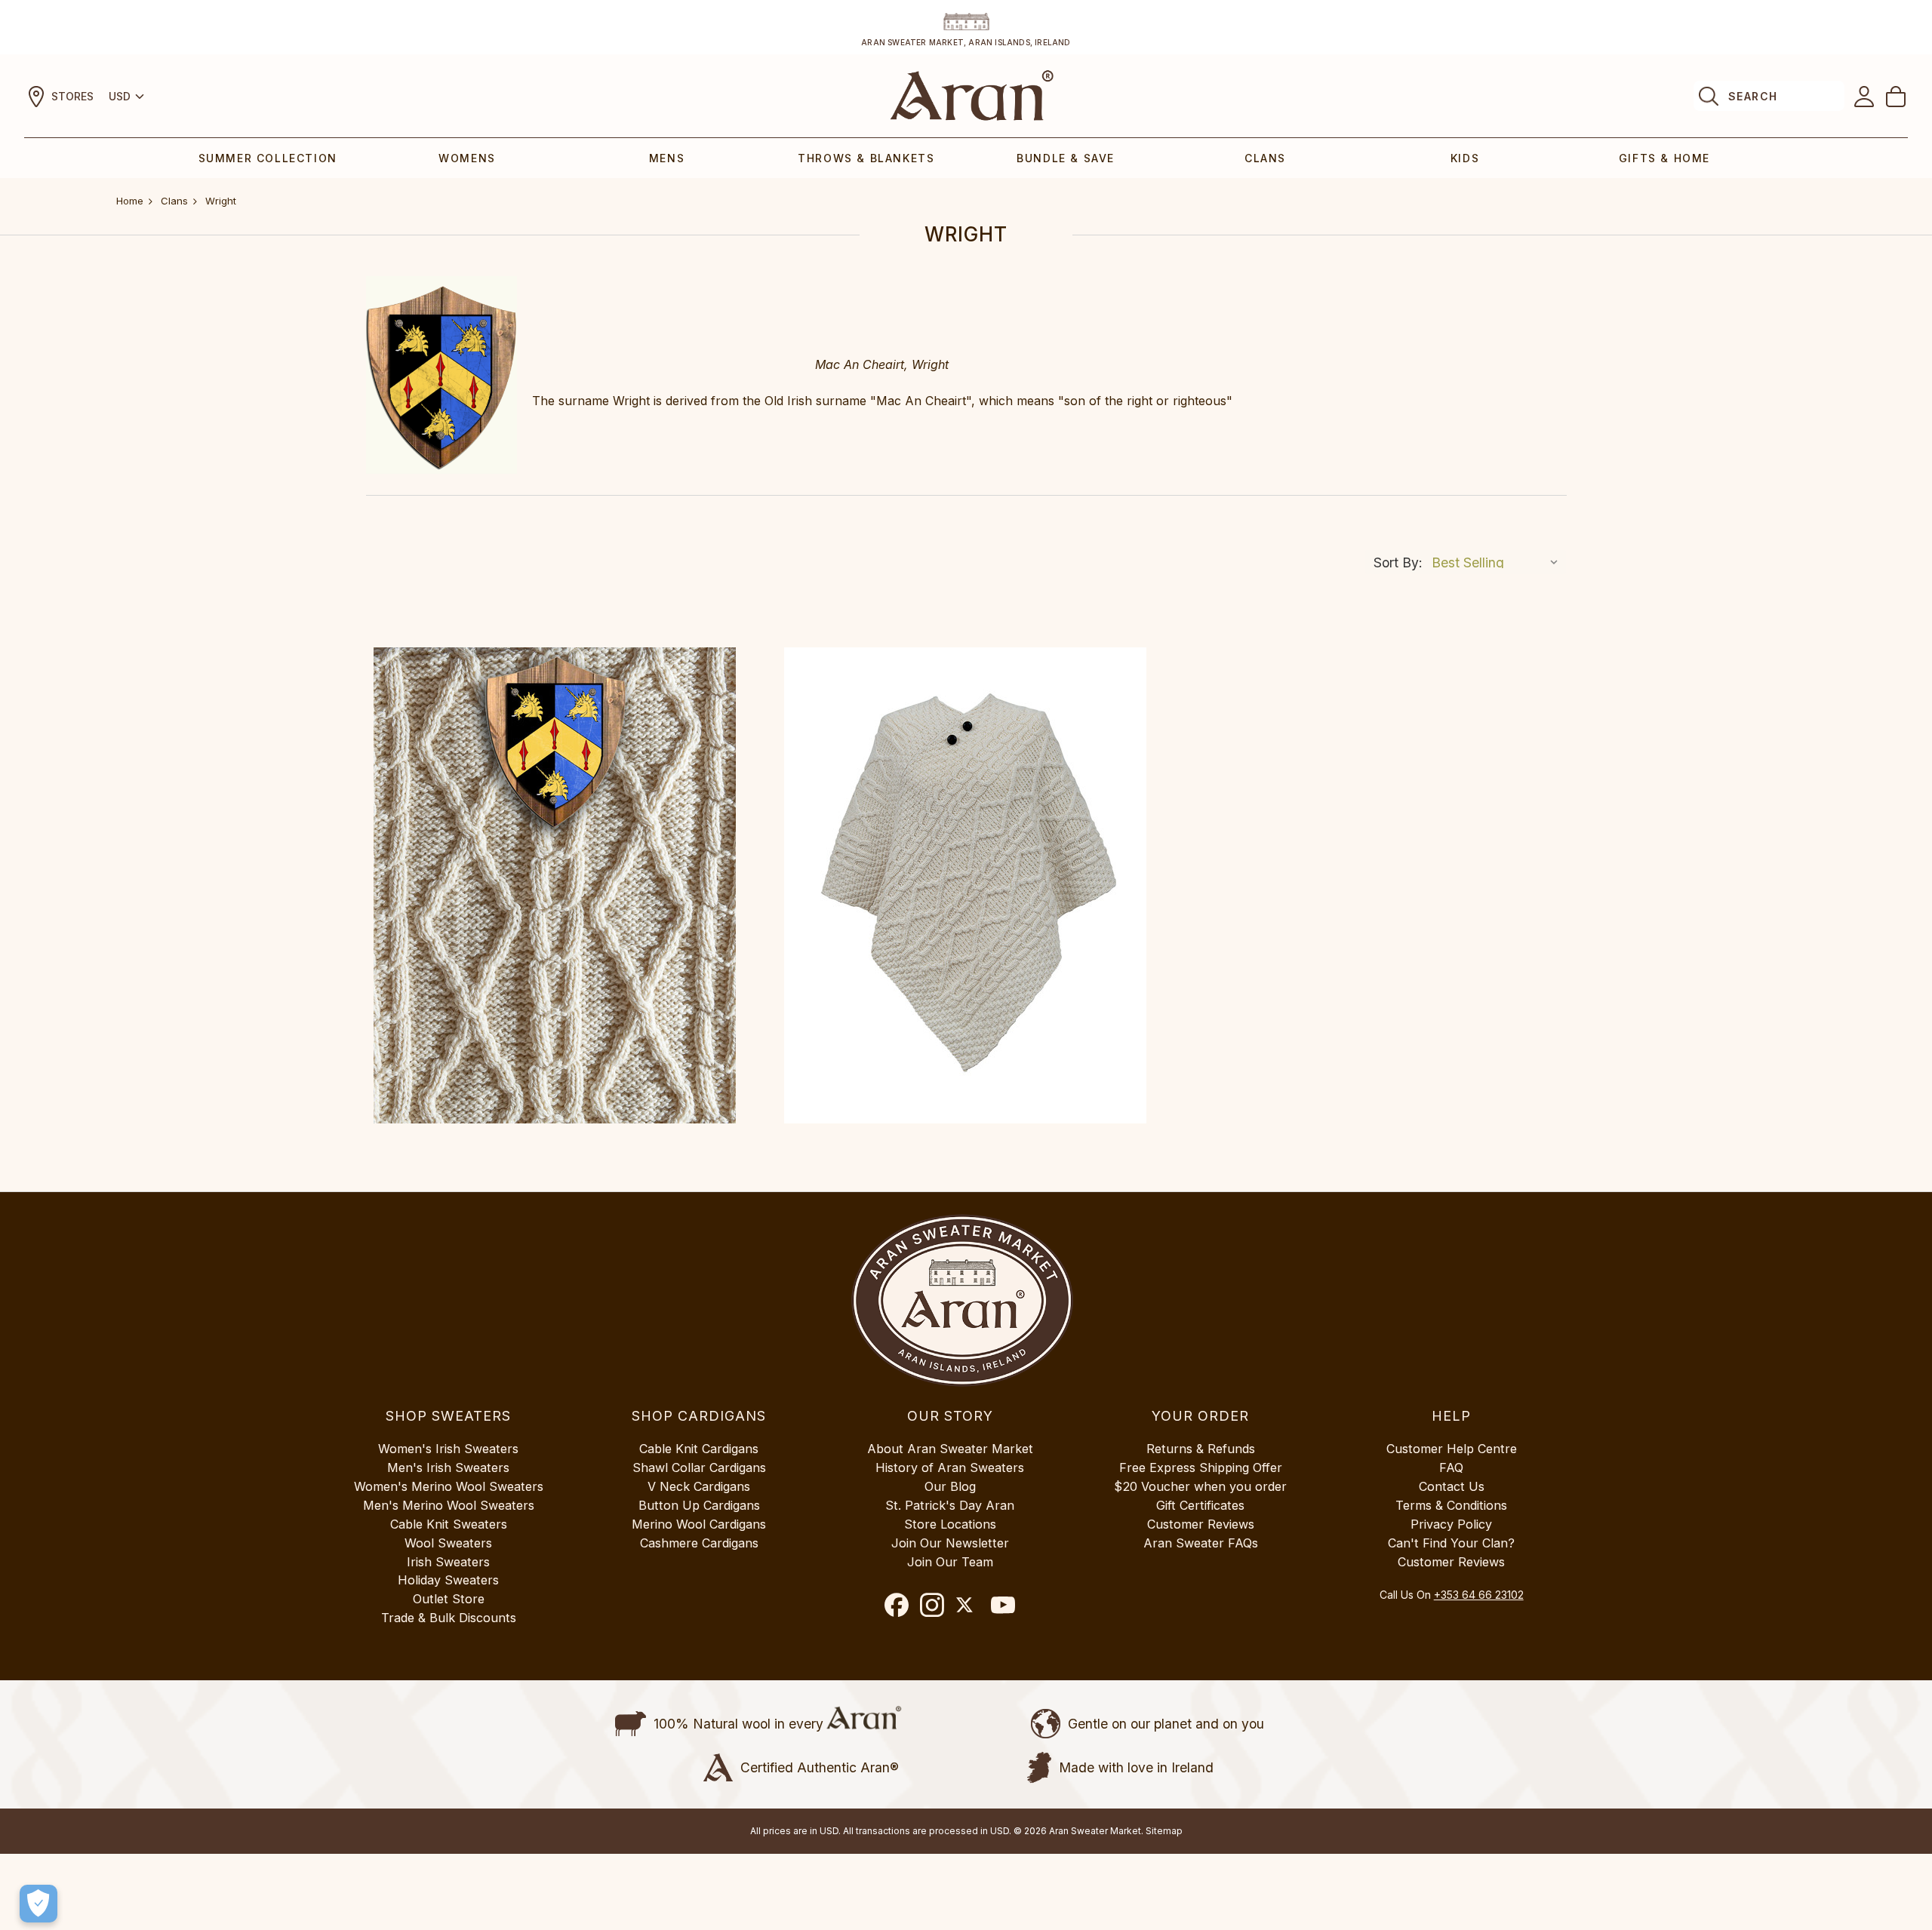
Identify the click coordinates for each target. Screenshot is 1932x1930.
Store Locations (950, 1524)
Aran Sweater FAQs (1201, 1543)
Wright (221, 201)
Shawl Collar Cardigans (699, 1467)
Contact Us (1452, 1486)
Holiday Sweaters (448, 1580)
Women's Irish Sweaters (448, 1449)
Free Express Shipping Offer (1201, 1467)
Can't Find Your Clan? (1451, 1543)
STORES (72, 96)
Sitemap (1164, 1831)
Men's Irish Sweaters (448, 1467)
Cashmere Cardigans (699, 1543)
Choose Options (555, 886)
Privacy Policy (1451, 1524)
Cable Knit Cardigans (699, 1449)
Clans (1265, 158)
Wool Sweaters (448, 1543)
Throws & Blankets (866, 158)
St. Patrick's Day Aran (950, 1505)
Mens (667, 158)
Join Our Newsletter (950, 1543)
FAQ (1451, 1467)
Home (130, 201)
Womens (467, 158)
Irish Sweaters (448, 1562)
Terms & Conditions (1451, 1505)
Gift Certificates (1200, 1505)
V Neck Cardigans (699, 1486)
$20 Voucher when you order (1200, 1486)
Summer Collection (268, 158)
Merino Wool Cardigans (699, 1524)
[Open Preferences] (38, 1904)
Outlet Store (449, 1599)
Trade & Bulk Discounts (449, 1618)
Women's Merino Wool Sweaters (449, 1486)
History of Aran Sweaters (950, 1467)
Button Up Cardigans (699, 1505)
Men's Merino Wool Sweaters (449, 1505)
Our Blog (950, 1486)
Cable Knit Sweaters (449, 1524)
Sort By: (1398, 562)
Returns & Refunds (1201, 1449)
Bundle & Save (1066, 158)
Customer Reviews (1201, 1524)
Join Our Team (950, 1562)
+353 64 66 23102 (1479, 1595)
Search (1753, 96)
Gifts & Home (1664, 158)
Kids (1465, 158)
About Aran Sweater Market (950, 1449)
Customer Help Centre (1452, 1449)
